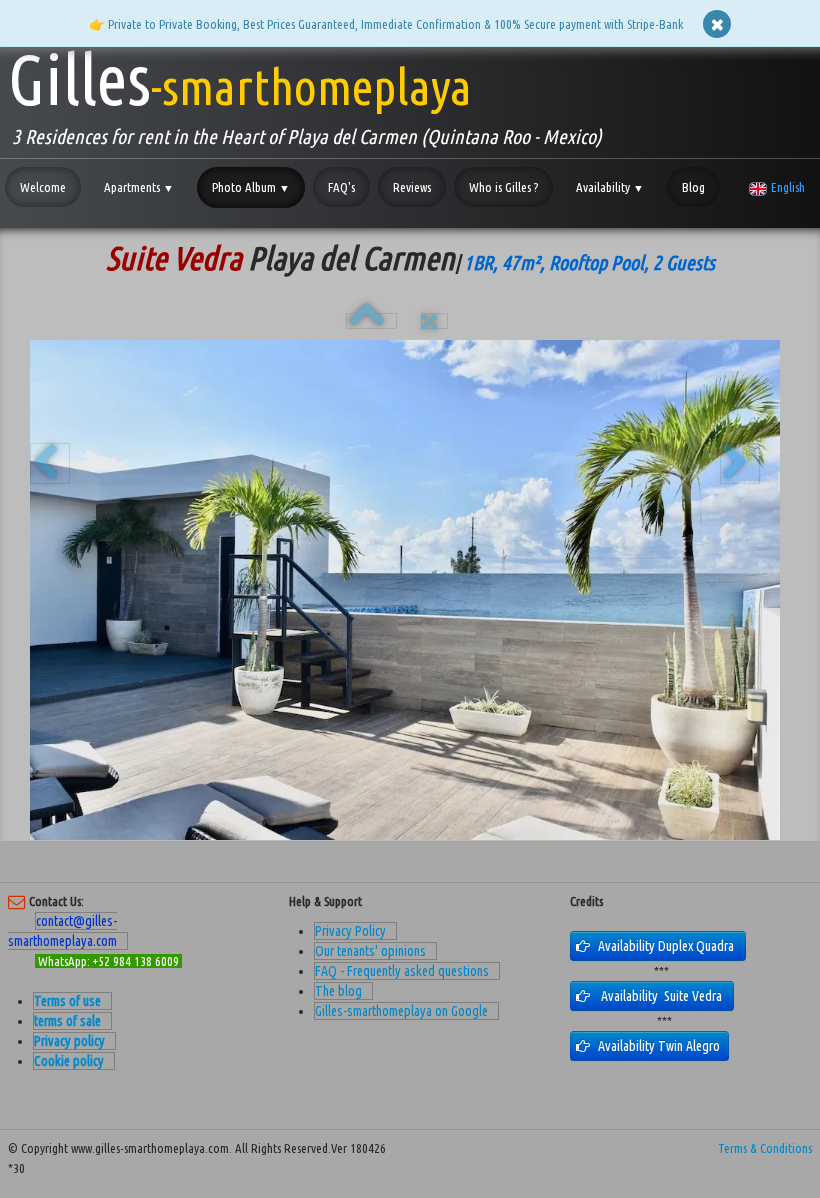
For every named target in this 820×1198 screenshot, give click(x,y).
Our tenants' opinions (370, 951)
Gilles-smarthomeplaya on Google (401, 1011)
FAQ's (341, 187)
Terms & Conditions (765, 1148)
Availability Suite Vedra (663, 996)
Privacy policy (69, 1041)
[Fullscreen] (434, 321)
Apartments (139, 187)
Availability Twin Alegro (660, 1046)
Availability (610, 187)
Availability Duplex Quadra (669, 946)
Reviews (412, 187)
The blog (338, 991)
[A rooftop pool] (405, 590)
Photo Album (251, 187)
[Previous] (50, 463)
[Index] (371, 321)
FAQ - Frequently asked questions (402, 971)
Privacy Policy (350, 931)
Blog (693, 187)
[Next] (740, 463)
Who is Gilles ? (503, 187)
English (789, 187)
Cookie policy (69, 1061)
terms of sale (67, 1021)
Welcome (43, 187)
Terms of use (67, 1001)
